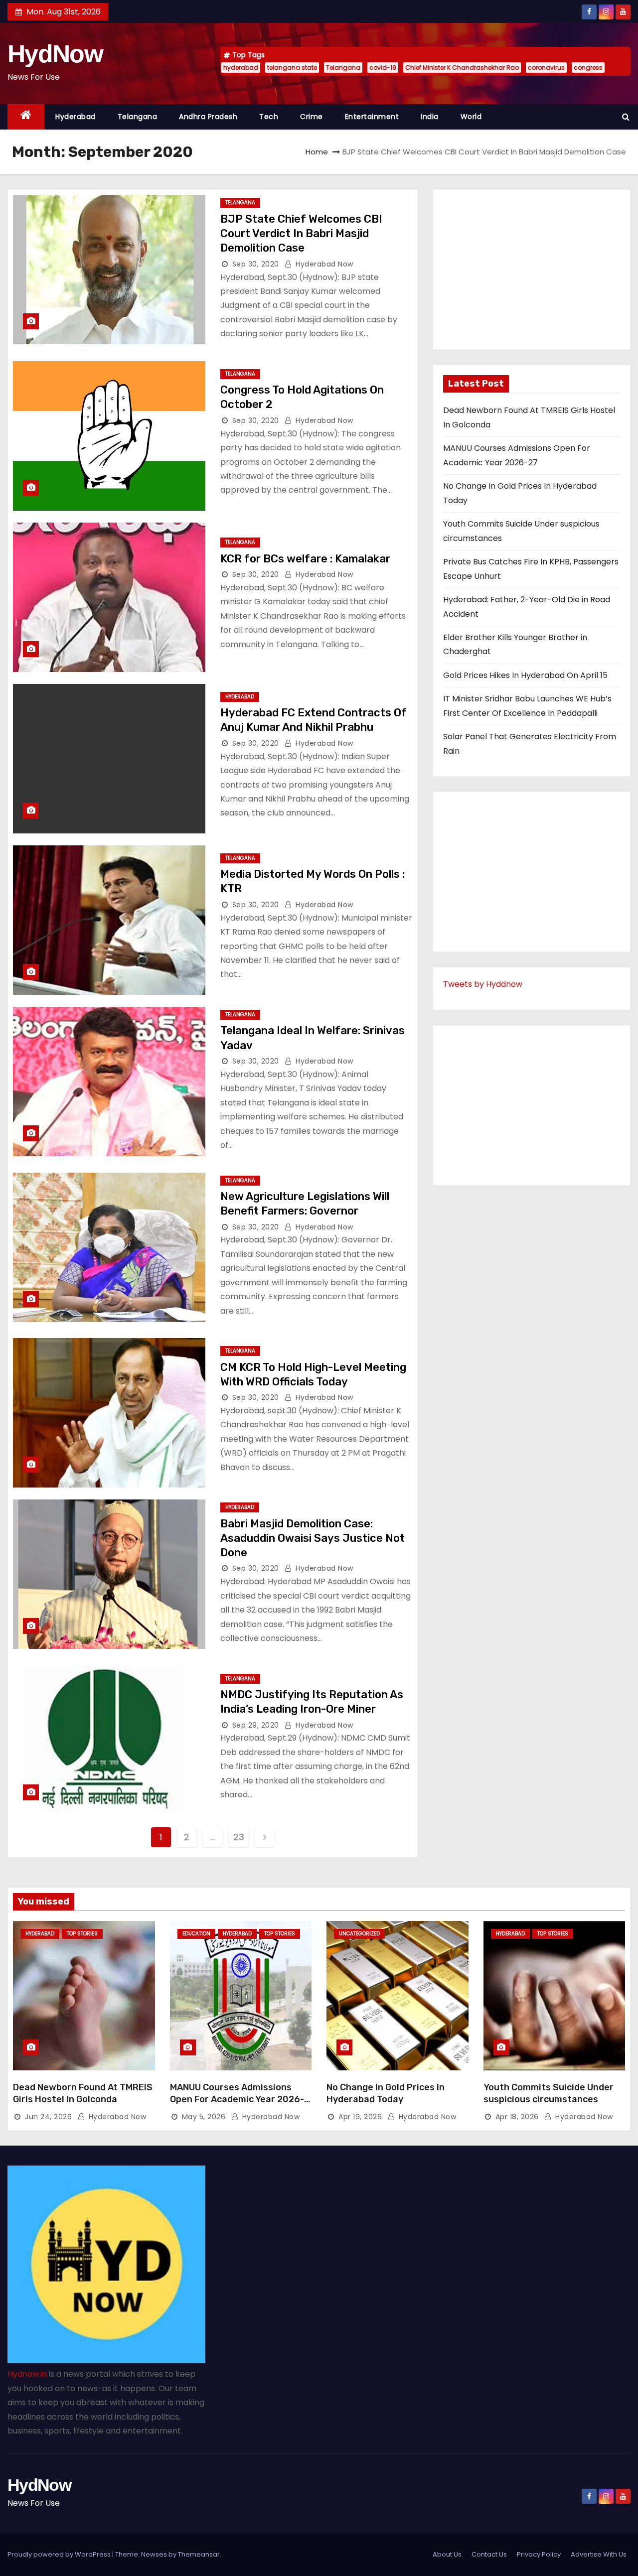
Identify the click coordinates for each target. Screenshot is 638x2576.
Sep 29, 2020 (256, 1725)
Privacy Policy (539, 2554)
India (430, 117)
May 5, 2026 (204, 2117)
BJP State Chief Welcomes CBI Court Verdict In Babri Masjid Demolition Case (301, 234)
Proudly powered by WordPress (60, 2554)
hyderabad (241, 68)
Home (317, 152)
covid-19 (383, 68)
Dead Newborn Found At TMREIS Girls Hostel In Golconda (83, 2093)
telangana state (292, 68)
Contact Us (489, 2554)
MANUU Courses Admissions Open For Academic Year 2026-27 (237, 2099)
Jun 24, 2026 (48, 2117)
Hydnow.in (27, 2374)
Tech (269, 117)
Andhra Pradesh (208, 117)
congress (588, 68)
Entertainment (372, 117)
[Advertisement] (532, 270)
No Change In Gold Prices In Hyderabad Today (386, 2093)
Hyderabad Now (323, 264)
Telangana (343, 68)
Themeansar (199, 2554)
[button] (626, 117)
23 (239, 1837)
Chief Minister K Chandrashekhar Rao (462, 68)
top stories (82, 1934)
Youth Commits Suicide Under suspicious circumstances (549, 2093)
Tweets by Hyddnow (483, 984)
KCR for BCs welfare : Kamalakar (305, 559)
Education (196, 1934)
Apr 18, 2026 (517, 2117)
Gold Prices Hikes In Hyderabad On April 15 (525, 675)
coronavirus (546, 68)
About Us (447, 2554)
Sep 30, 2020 (256, 264)
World (471, 117)
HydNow (55, 54)
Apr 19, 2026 (360, 2117)
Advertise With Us (599, 2554)
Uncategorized (359, 1934)
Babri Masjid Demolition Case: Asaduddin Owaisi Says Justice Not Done (313, 1538)
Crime (312, 117)
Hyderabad (76, 117)
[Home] (26, 117)
